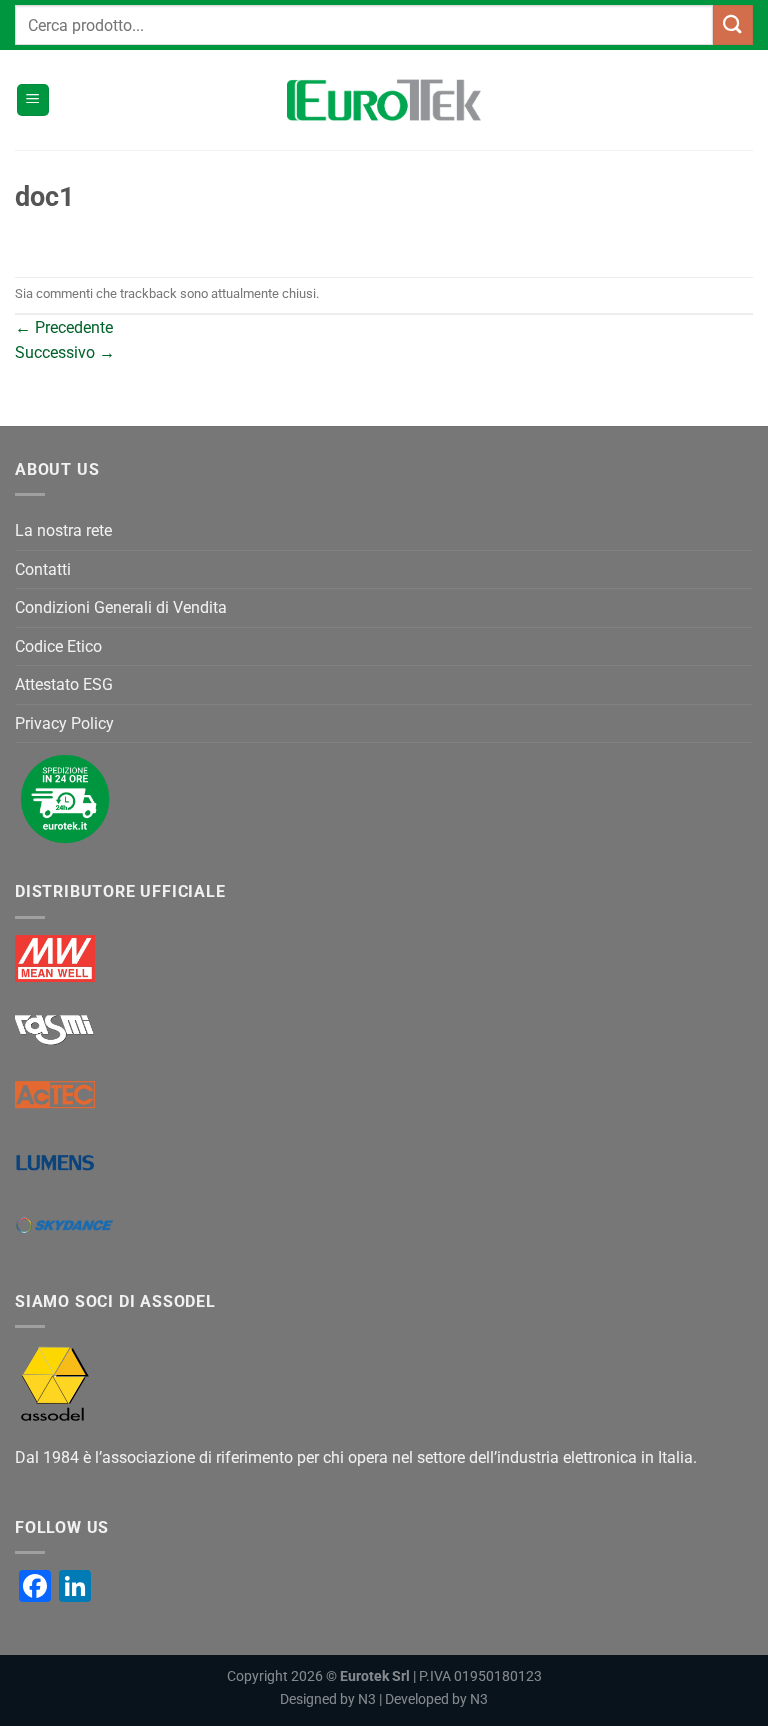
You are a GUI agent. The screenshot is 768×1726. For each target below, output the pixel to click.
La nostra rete (63, 530)
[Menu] (33, 100)
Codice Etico (58, 646)
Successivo (65, 352)
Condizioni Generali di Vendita (121, 607)
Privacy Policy (64, 723)
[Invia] (733, 24)
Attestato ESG (64, 684)
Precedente (64, 327)
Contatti (43, 569)
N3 (367, 1699)
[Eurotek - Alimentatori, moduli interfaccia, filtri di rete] (384, 100)
